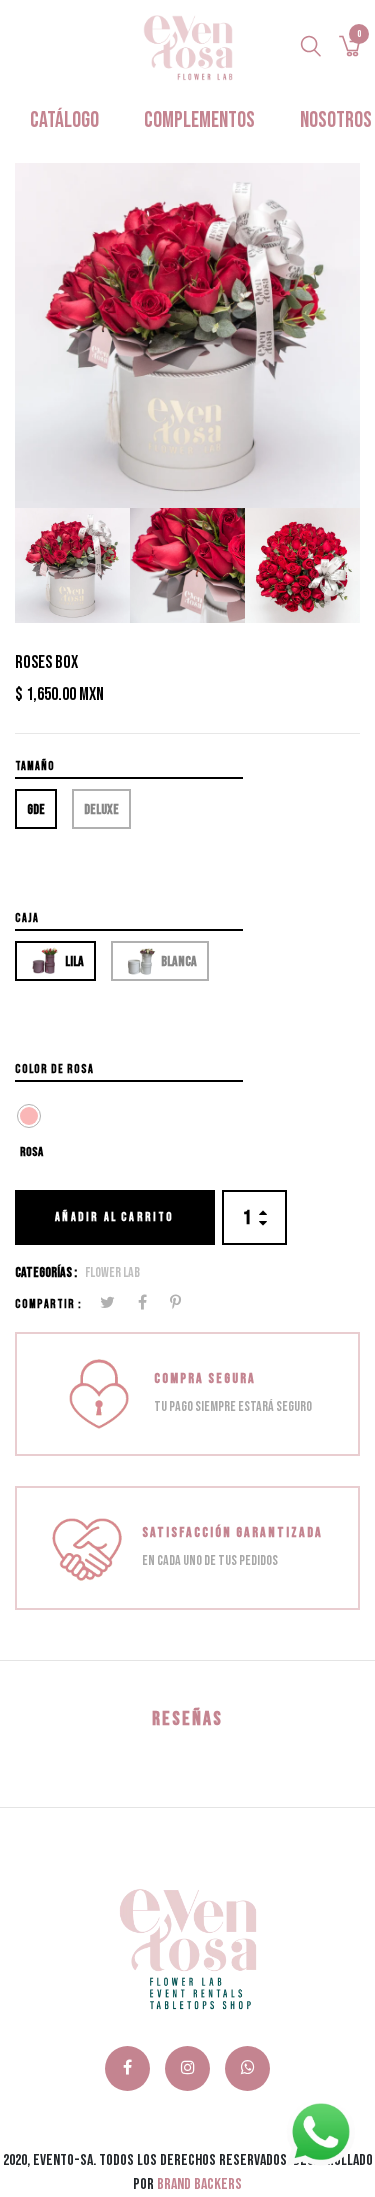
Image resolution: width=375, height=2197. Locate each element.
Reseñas (187, 1719)
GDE (36, 809)
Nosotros (336, 120)
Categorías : (46, 1272)
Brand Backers (199, 2184)
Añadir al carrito (114, 1217)
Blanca (178, 961)
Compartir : (48, 1304)
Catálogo (64, 120)
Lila (73, 961)
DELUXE (101, 809)
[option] (187, 335)
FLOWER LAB (112, 1272)
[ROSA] (29, 1116)
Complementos (199, 120)
